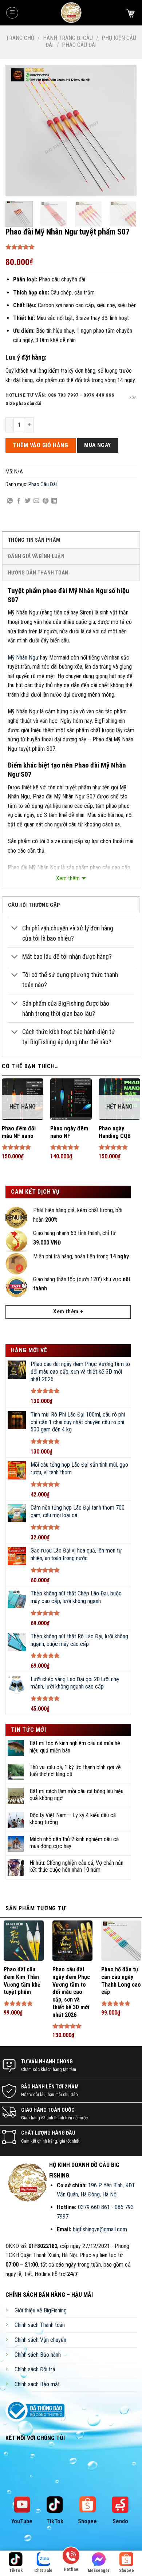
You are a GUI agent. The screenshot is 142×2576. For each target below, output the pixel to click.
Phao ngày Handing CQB (115, 1132)
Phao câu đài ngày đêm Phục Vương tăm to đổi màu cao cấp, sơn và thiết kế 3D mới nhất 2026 (71, 1992)
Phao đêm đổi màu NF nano (19, 1132)
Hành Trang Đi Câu (68, 38)
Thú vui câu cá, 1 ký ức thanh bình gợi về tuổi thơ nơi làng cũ (75, 1771)
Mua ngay (98, 445)
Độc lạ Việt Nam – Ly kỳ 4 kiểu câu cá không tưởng (73, 1819)
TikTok (55, 2521)
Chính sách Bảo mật (37, 2384)
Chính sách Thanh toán (40, 2325)
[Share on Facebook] (19, 501)
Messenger (99, 2571)
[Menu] (12, 13)
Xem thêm (68, 878)
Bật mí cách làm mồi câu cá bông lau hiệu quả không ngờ (76, 1795)
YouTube (22, 2521)
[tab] (71, 540)
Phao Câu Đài (79, 45)
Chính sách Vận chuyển (40, 2340)
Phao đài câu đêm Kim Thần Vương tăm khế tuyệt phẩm (22, 1981)
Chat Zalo (43, 2571)
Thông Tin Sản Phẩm (34, 540)
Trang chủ (20, 38)
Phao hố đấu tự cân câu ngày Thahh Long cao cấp (121, 1981)
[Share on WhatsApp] (10, 501)
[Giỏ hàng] (130, 13)
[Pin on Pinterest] (46, 501)
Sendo (120, 2521)
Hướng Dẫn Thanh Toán (38, 573)
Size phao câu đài (23, 404)
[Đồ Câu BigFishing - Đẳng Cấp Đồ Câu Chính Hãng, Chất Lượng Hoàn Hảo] (71, 13)
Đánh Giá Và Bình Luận (36, 556)
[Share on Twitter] (28, 501)
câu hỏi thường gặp (34, 905)
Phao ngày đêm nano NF (69, 1132)
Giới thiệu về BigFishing (41, 2310)
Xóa (133, 398)
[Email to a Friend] (36, 501)
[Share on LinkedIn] (54, 501)
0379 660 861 (94, 2207)
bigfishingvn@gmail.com (100, 2229)
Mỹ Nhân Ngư (23, 658)
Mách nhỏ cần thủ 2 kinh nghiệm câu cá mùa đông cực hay (74, 1843)
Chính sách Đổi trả (35, 2369)
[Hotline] (71, 2558)
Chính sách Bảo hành (38, 2355)
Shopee (87, 2521)
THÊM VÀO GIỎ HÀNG (40, 445)
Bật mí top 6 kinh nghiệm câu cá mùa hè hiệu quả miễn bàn (75, 1747)
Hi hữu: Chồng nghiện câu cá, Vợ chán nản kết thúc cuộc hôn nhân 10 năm (76, 1866)
